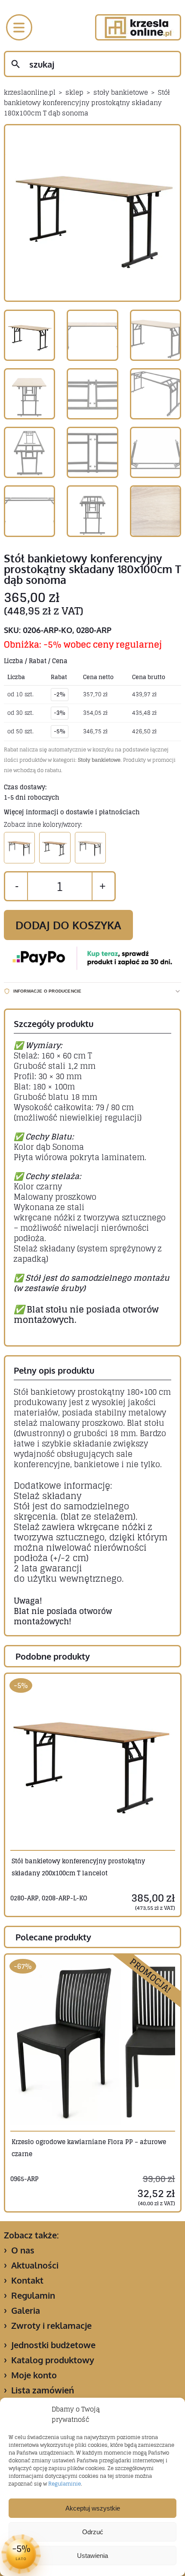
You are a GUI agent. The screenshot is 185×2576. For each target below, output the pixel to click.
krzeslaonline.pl (30, 92)
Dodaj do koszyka (68, 925)
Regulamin (33, 2295)
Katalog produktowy (53, 2360)
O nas (23, 2250)
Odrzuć (93, 2532)
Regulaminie (65, 2484)
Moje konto (34, 2375)
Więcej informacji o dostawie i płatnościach (72, 812)
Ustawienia (92, 2556)
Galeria (26, 2310)
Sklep (74, 92)
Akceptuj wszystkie (93, 2508)
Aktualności (35, 2265)
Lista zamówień (43, 2390)
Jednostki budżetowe (53, 2345)
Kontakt (27, 2280)
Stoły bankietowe (121, 92)
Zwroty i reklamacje (51, 2325)
